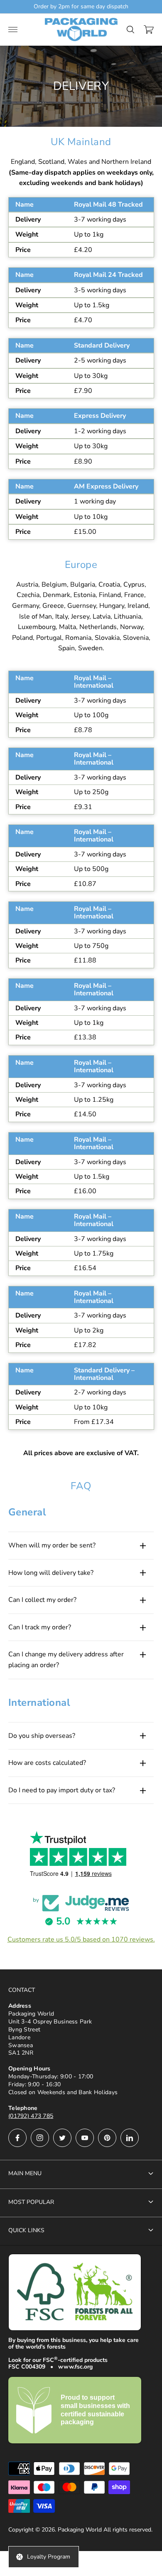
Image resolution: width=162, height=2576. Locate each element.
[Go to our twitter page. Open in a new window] (62, 2138)
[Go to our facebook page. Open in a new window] (17, 2138)
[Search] (130, 30)
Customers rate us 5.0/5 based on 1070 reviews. (81, 1939)
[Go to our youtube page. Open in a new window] (85, 2138)
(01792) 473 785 (31, 2116)
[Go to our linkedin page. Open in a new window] (130, 2138)
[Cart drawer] (149, 30)
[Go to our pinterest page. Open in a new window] (107, 2138)
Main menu (25, 2173)
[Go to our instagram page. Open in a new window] (40, 2138)
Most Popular (31, 2202)
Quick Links (26, 2230)
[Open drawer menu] (13, 30)
